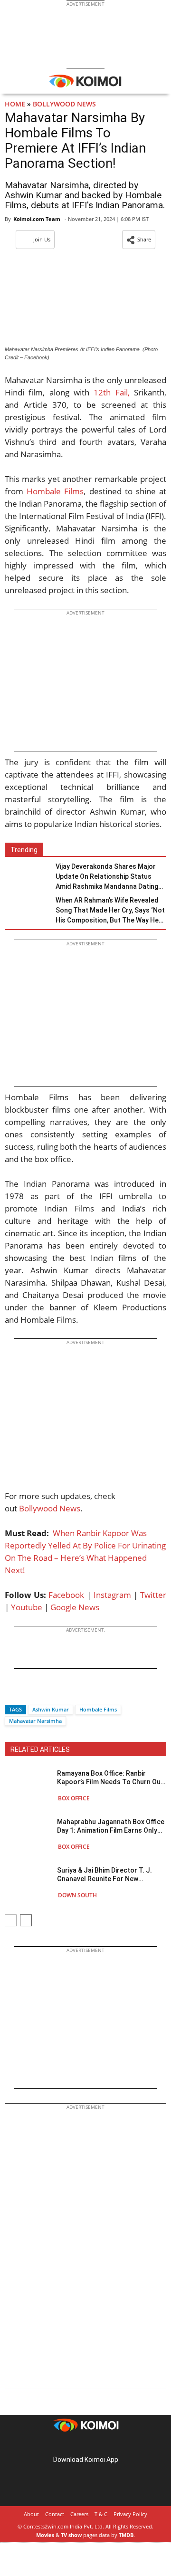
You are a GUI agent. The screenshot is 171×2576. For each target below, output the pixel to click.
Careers (79, 2514)
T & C (101, 2514)
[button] (139, 240)
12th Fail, (111, 392)
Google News (75, 1607)
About (31, 2514)
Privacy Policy (130, 2514)
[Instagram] (72, 2445)
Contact (55, 2514)
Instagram (112, 1595)
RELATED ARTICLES (40, 1749)
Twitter (153, 1595)
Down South (77, 1895)
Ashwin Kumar (51, 1709)
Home (15, 104)
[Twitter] (28, 1693)
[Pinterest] (85, 2445)
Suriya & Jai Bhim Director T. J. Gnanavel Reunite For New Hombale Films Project (104, 1875)
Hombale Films (55, 491)
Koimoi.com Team (37, 219)
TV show (71, 2535)
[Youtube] (112, 2445)
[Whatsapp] (44, 1693)
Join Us (42, 239)
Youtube (27, 1607)
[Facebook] (12, 1693)
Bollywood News (64, 104)
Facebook (66, 1595)
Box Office (74, 1798)
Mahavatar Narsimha (35, 1721)
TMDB (126, 2535)
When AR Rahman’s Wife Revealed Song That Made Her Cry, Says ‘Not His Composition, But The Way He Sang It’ (110, 911)
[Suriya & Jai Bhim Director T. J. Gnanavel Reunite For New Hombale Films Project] (28, 1882)
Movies (45, 2535)
